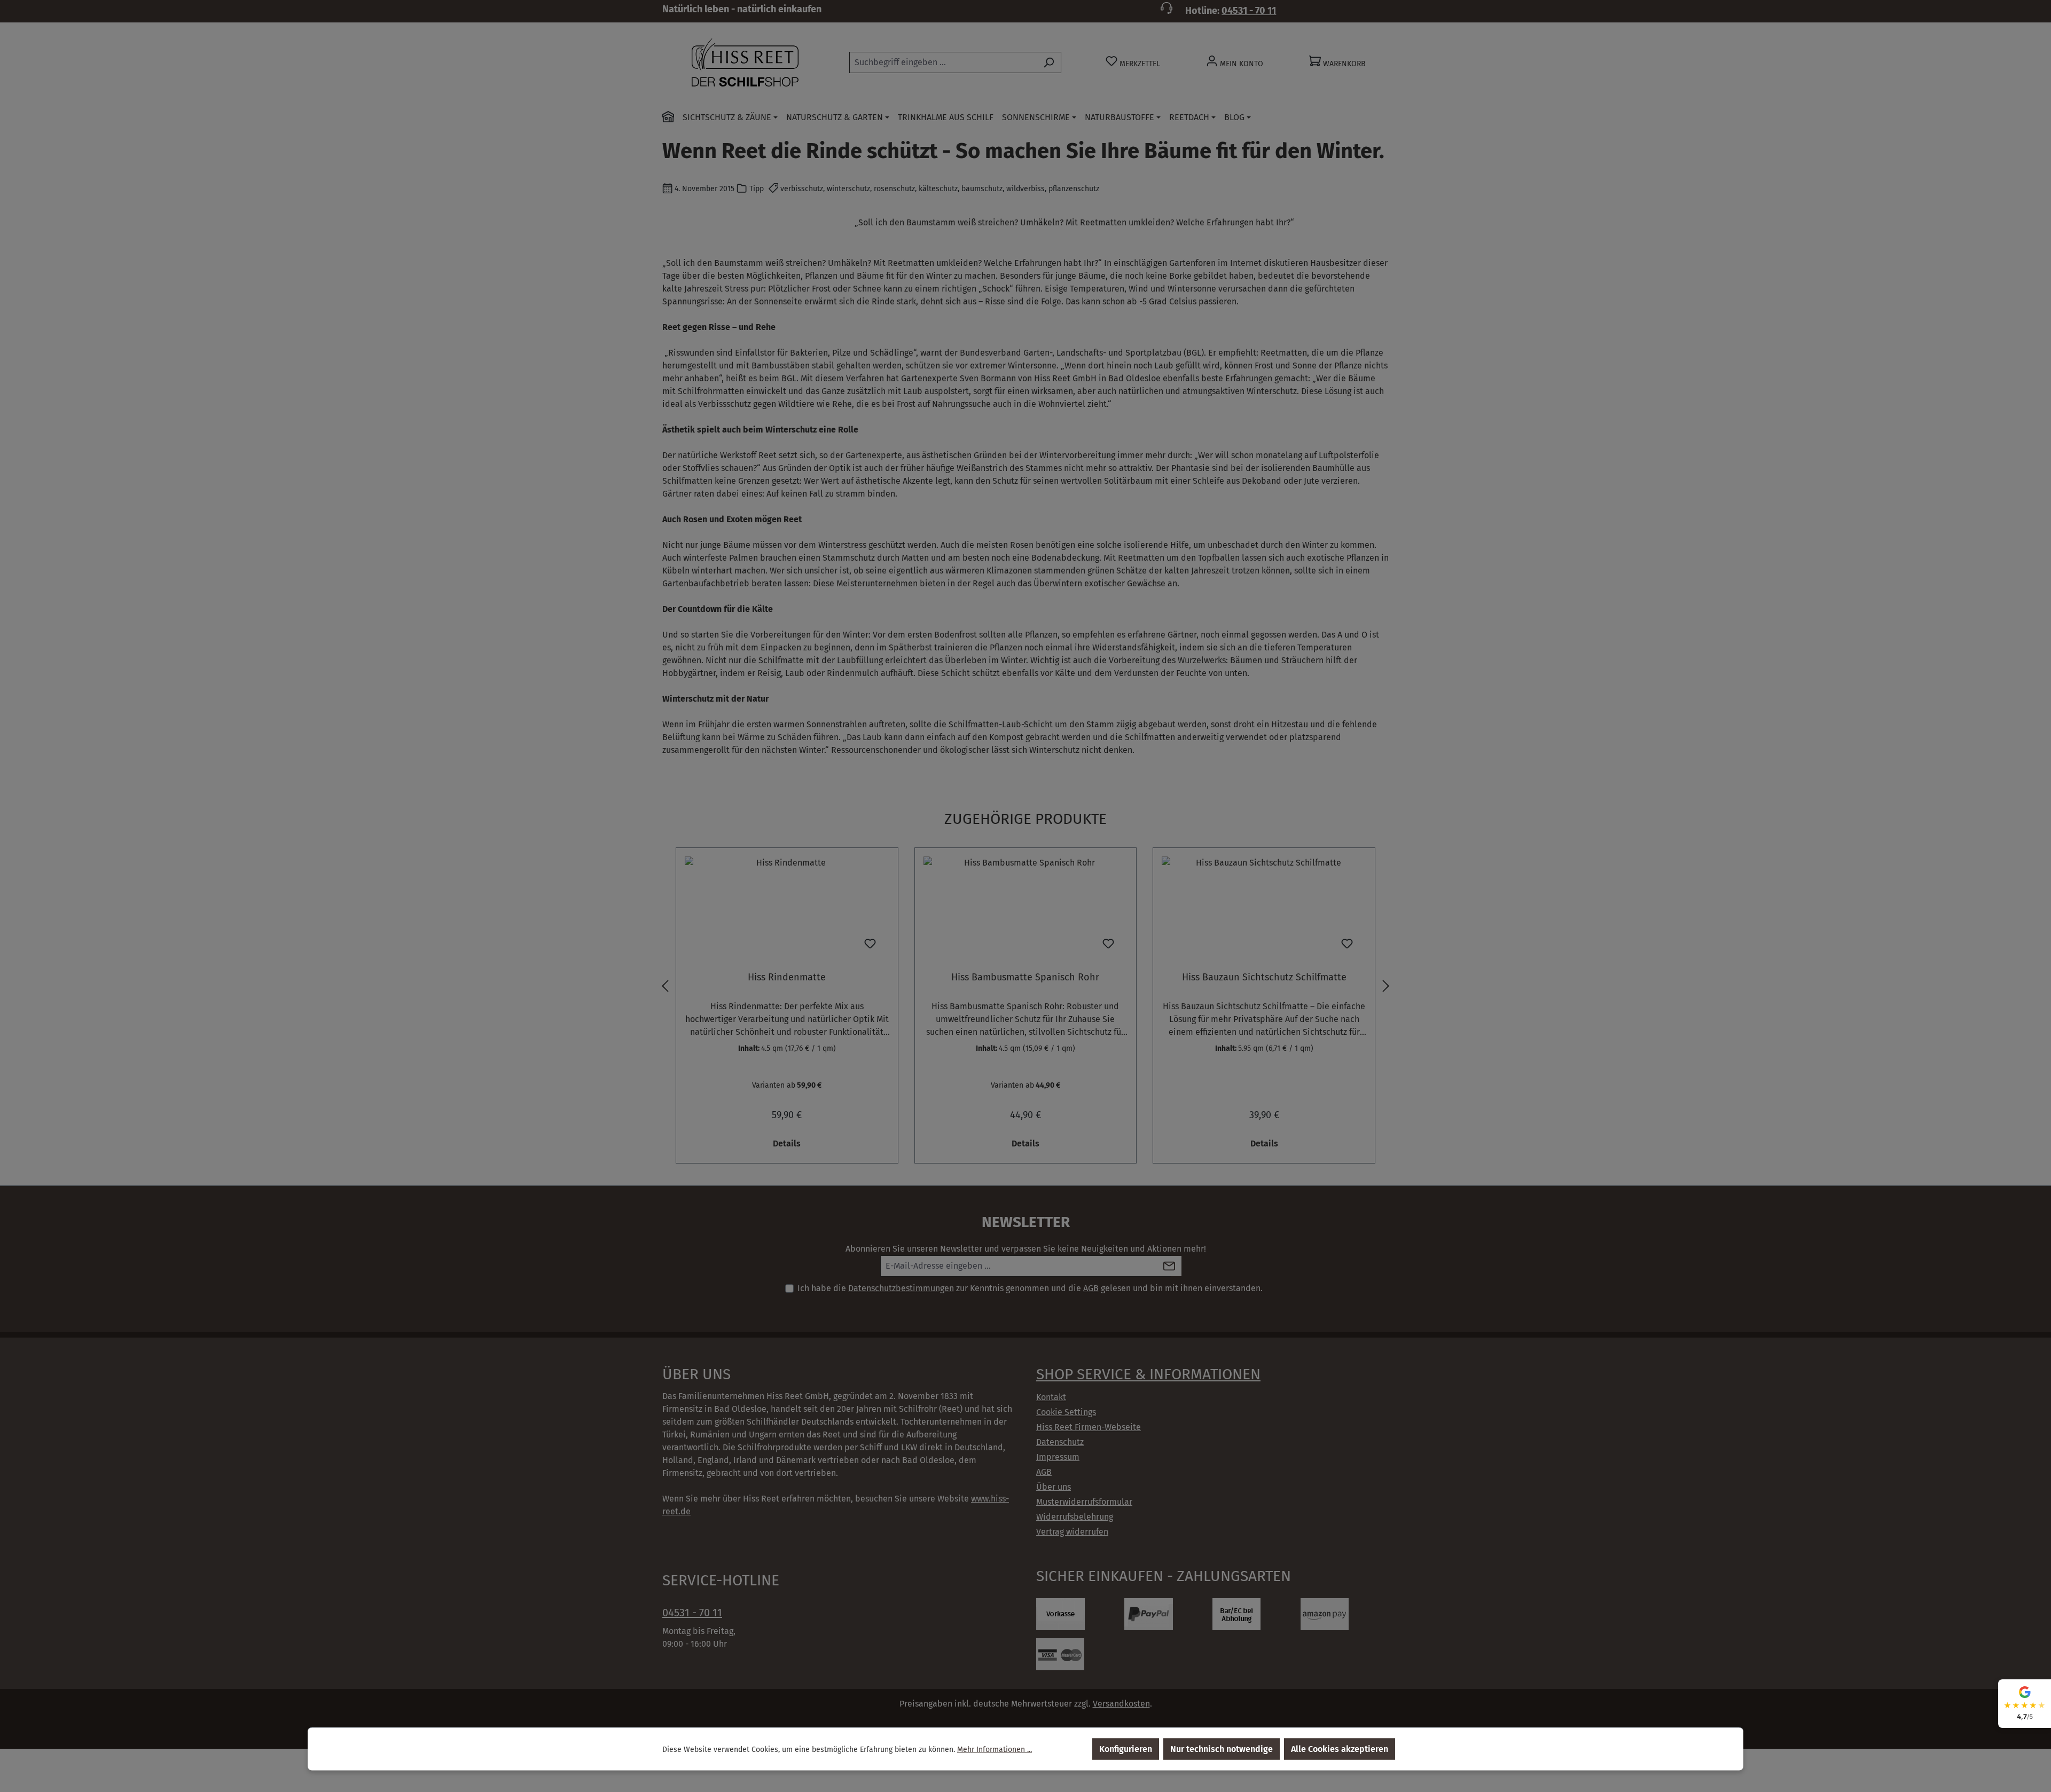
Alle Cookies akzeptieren (1340, 1749)
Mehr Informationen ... (995, 1749)
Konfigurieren (1126, 1749)
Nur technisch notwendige (1222, 1749)
